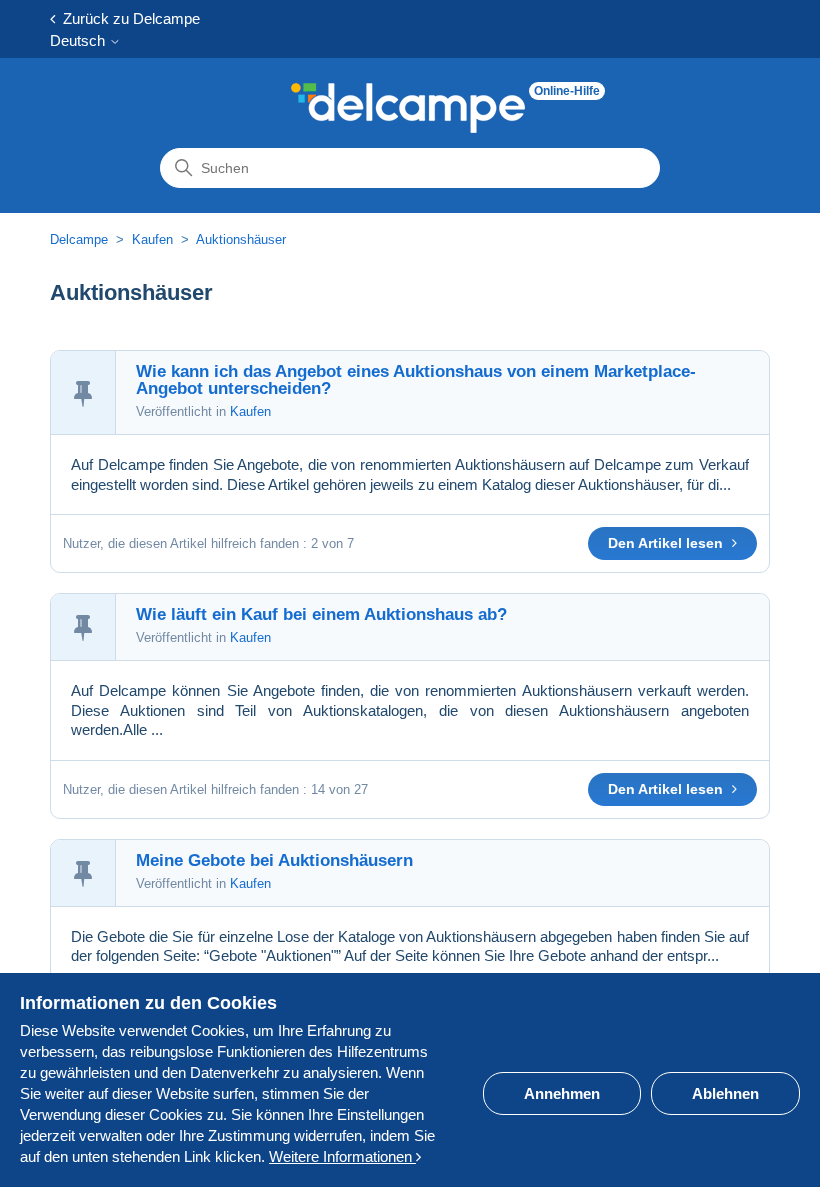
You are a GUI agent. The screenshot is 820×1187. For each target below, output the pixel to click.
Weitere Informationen (342, 1156)
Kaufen (152, 239)
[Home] (408, 108)
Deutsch (79, 40)
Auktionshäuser (241, 239)
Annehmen (562, 1093)
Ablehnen (725, 1093)
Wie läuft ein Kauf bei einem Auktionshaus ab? (321, 614)
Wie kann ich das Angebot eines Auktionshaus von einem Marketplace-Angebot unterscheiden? (416, 380)
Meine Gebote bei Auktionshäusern (274, 860)
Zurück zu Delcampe (127, 18)
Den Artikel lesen (667, 543)
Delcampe (79, 239)
